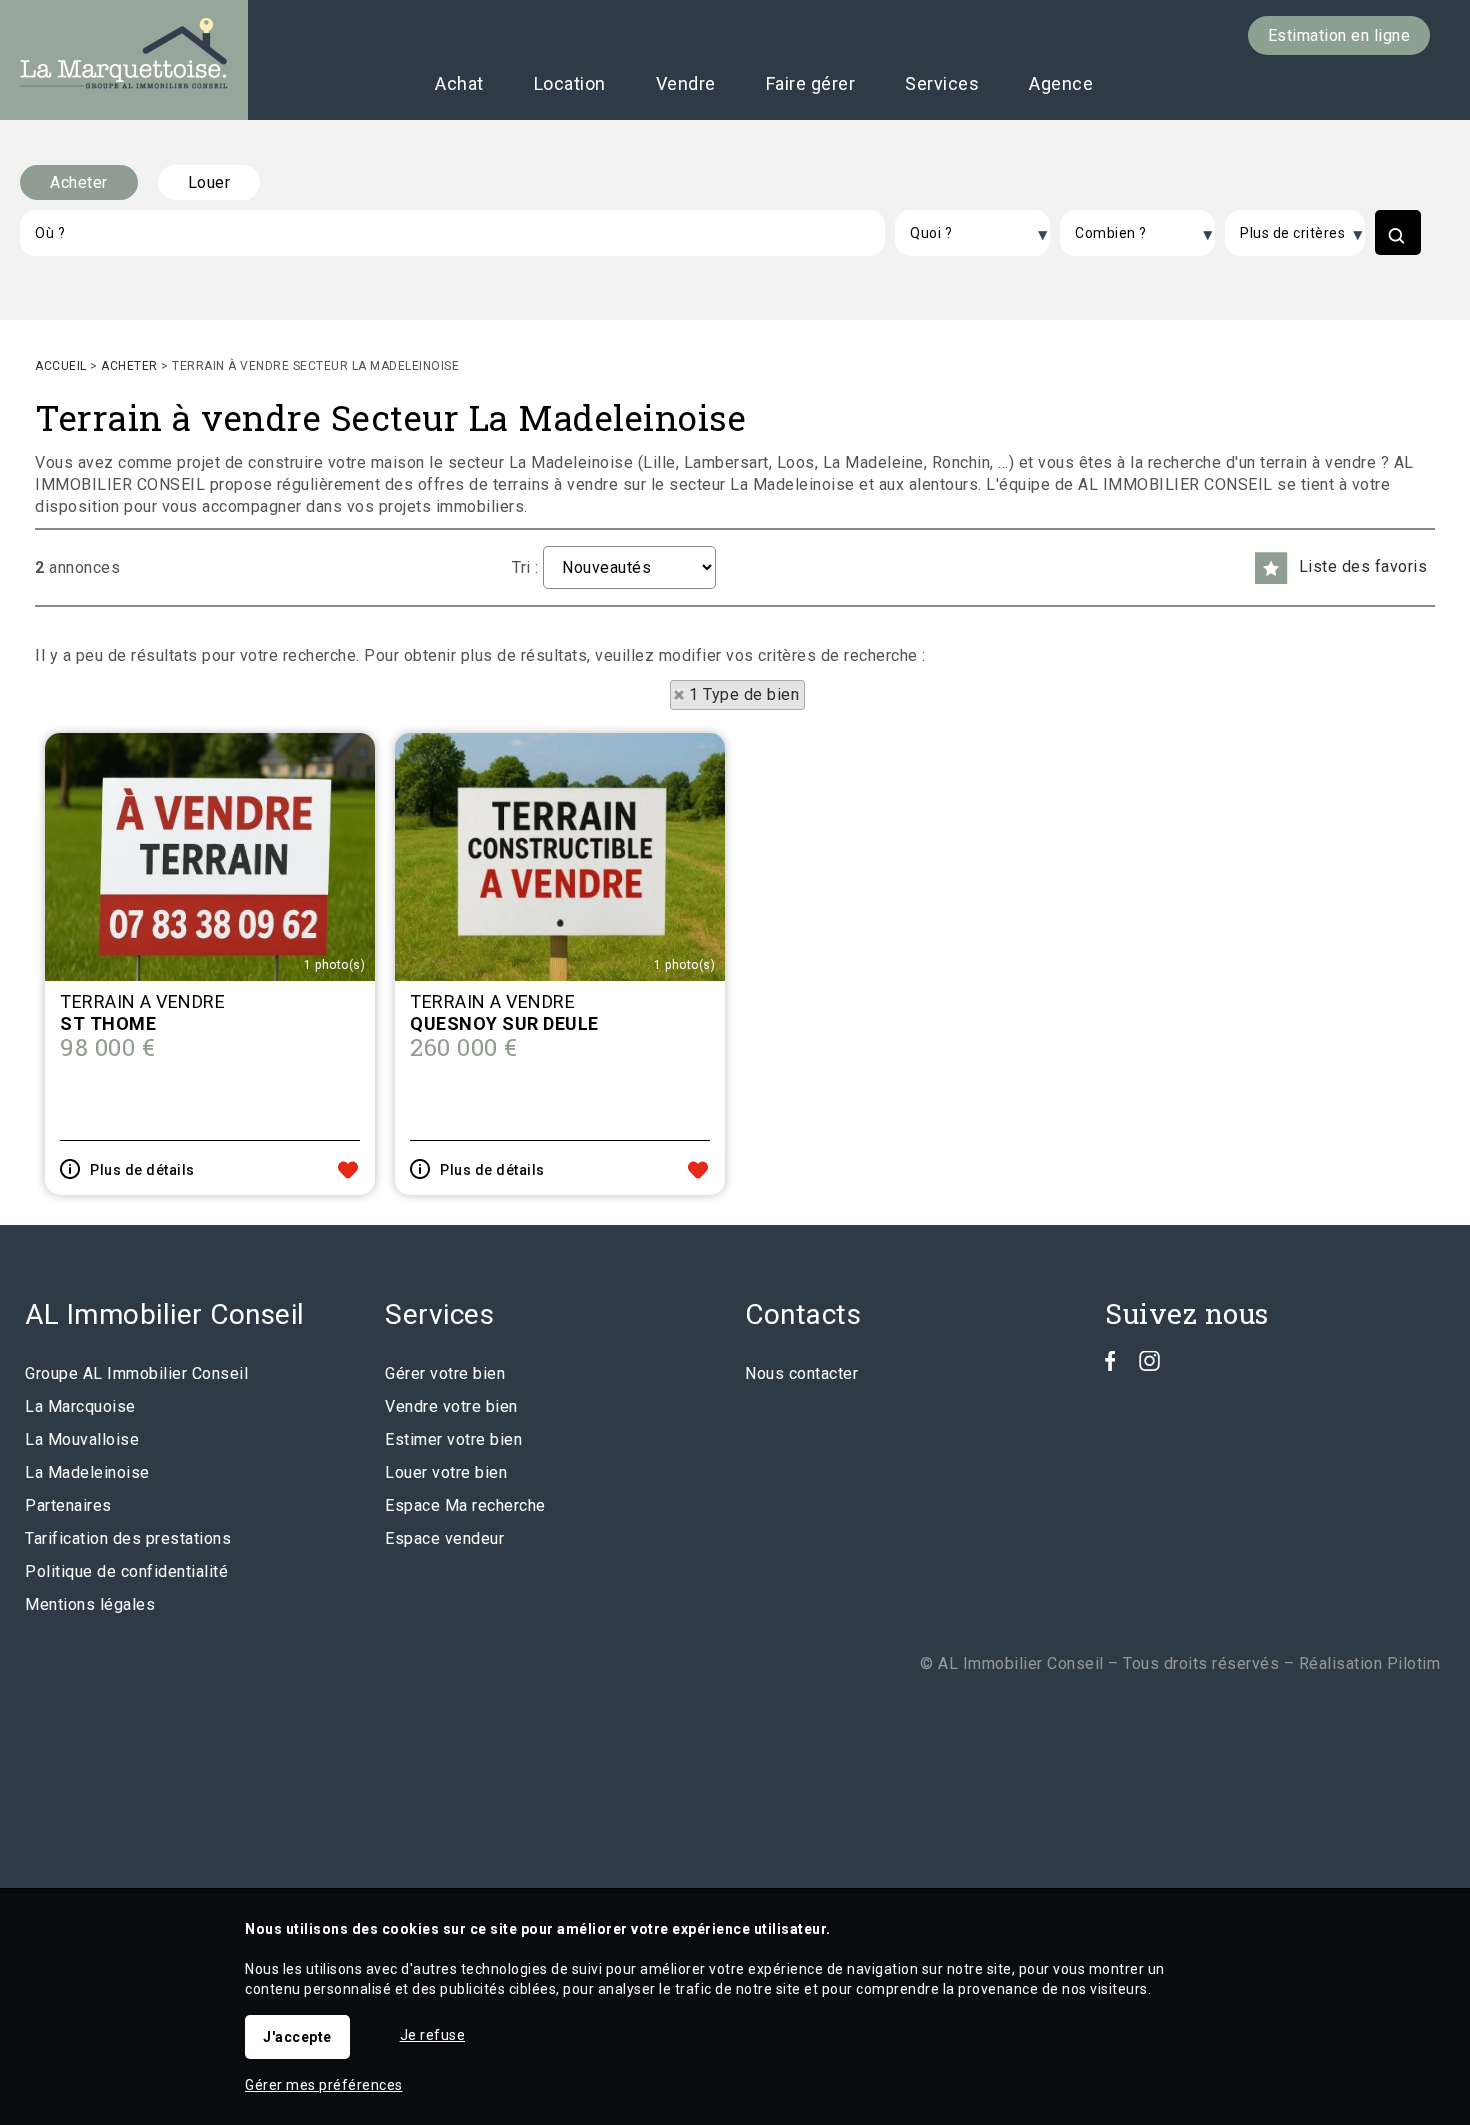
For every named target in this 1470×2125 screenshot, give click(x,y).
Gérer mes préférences (324, 2085)
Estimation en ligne (1339, 35)
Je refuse (433, 2035)
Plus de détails (142, 1170)
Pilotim (1414, 1663)
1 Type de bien (744, 694)
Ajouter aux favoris (348, 1170)
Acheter (79, 182)
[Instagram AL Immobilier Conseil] (1149, 1365)
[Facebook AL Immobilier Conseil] (1110, 1365)
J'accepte (297, 2037)
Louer (209, 182)
